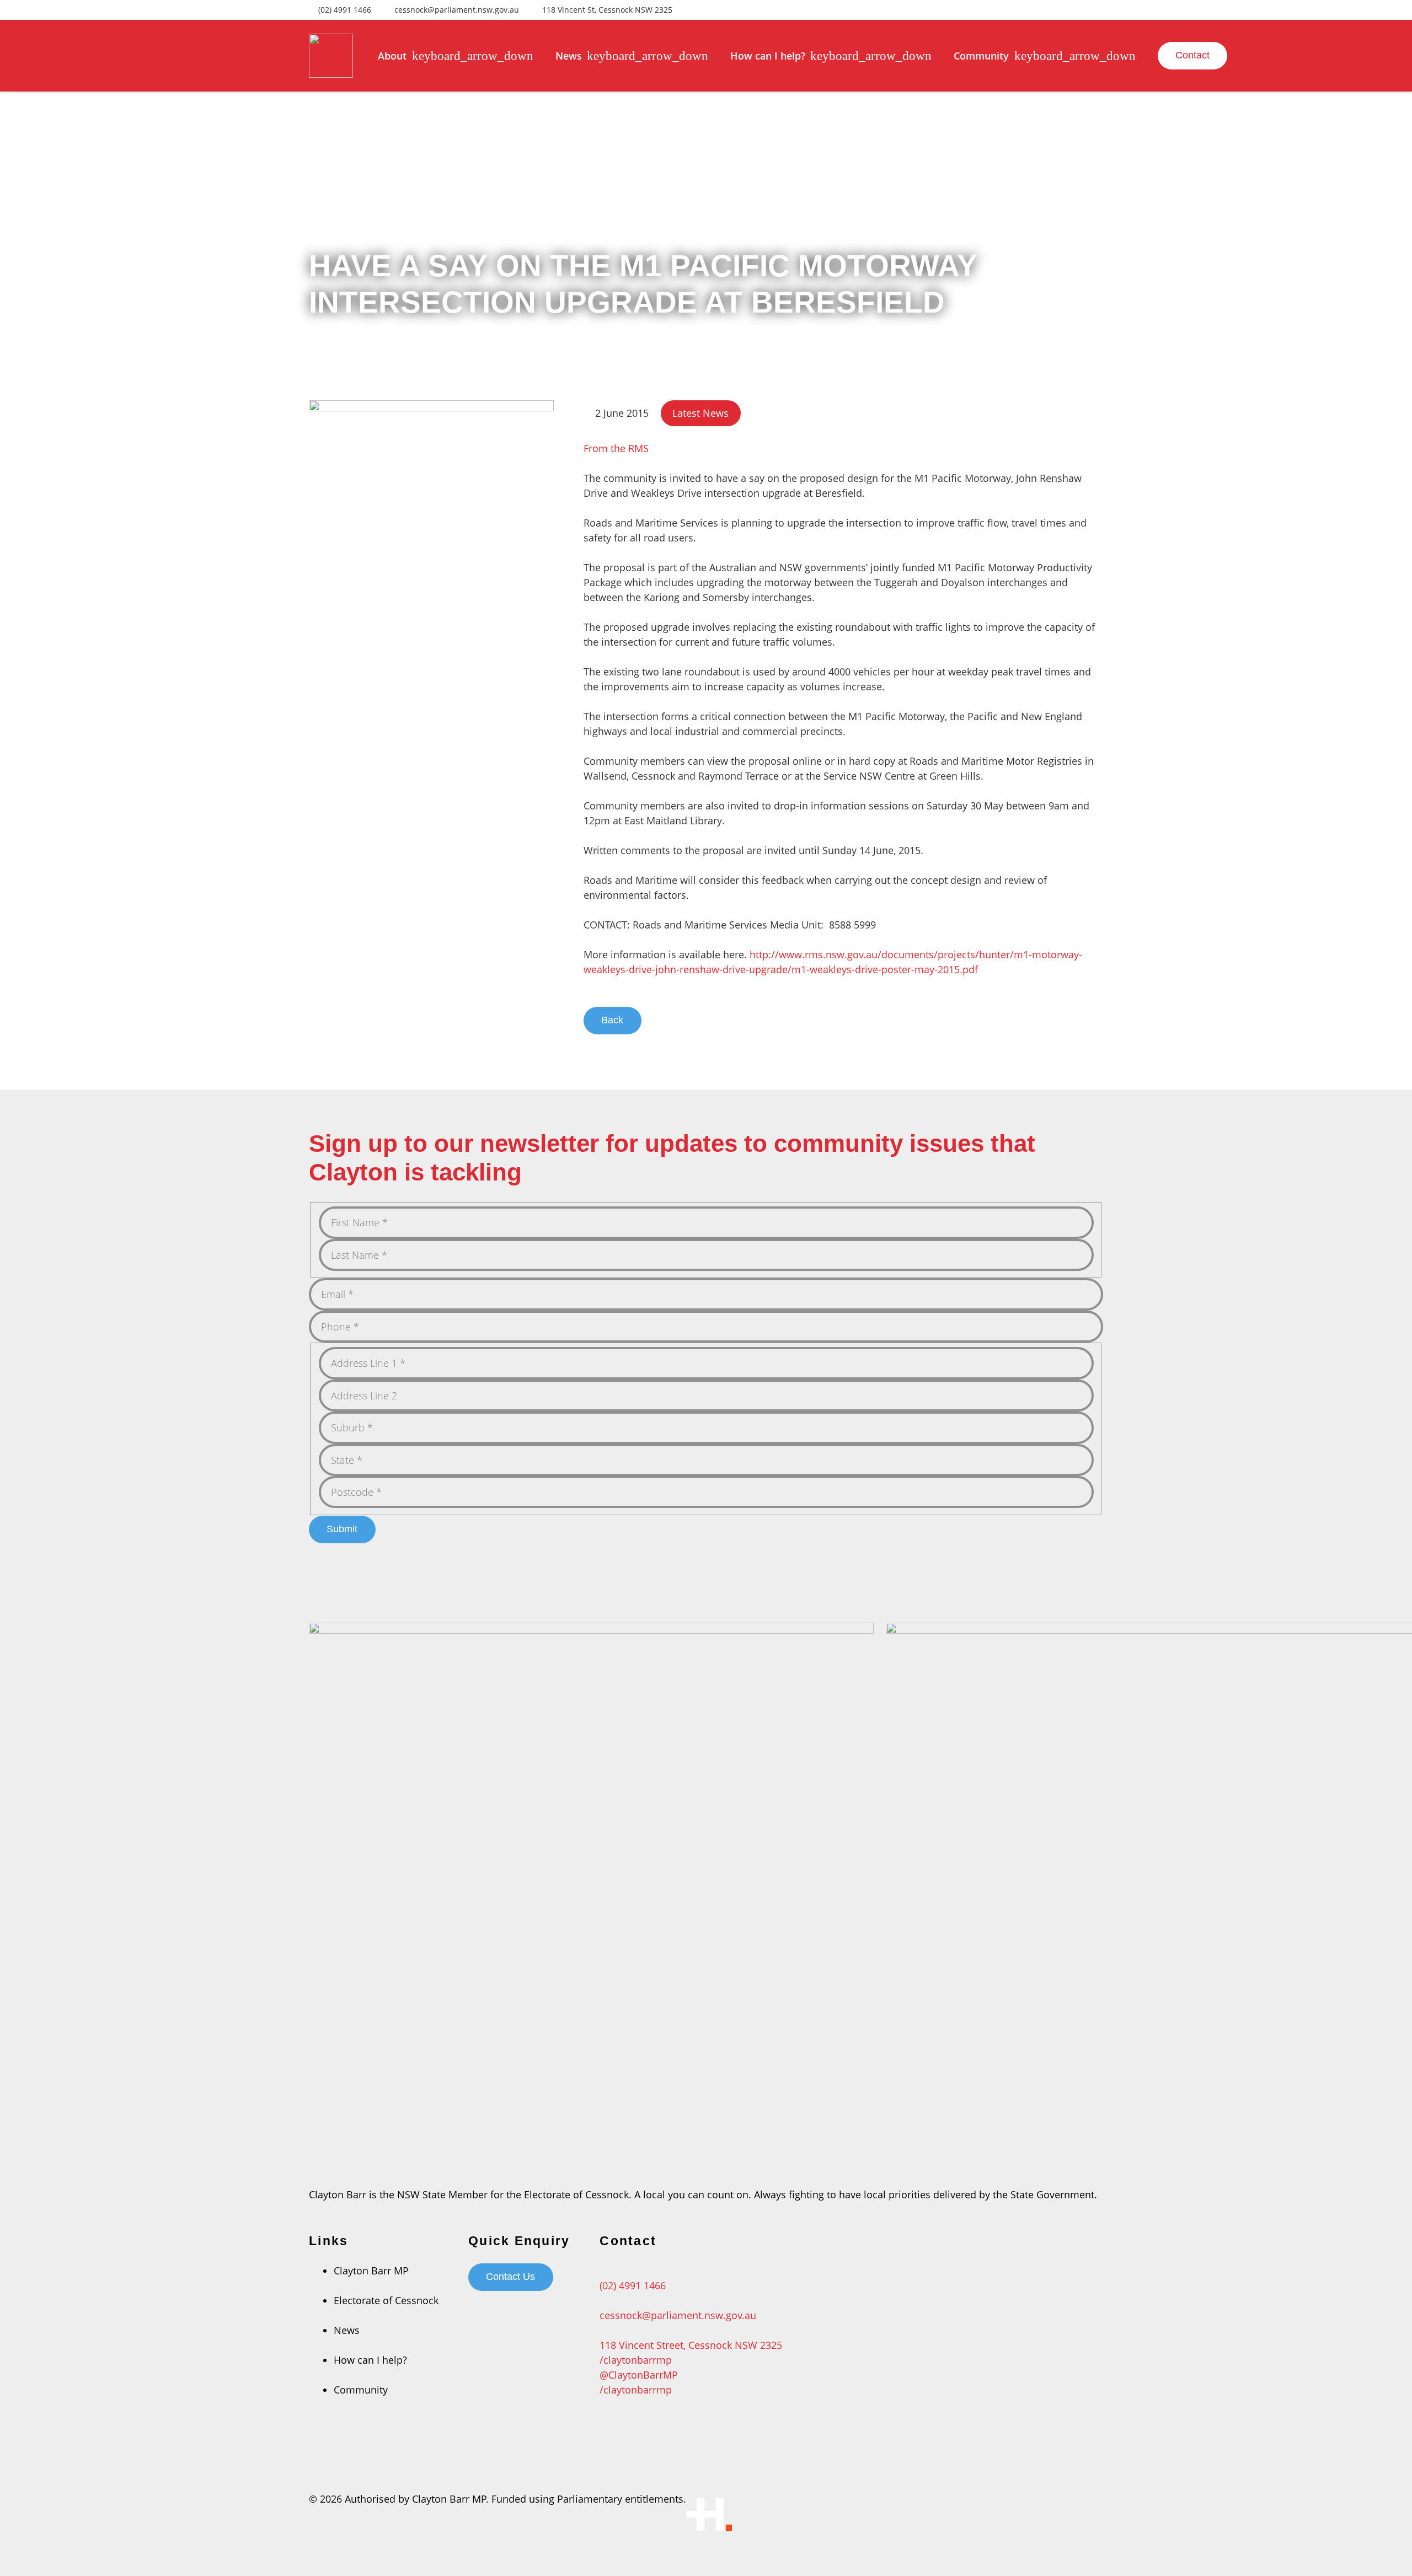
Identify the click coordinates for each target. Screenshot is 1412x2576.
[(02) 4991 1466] (691, 2271)
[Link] (331, 56)
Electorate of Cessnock (386, 2300)
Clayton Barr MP (371, 2271)
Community (361, 2390)
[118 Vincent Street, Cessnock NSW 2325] (691, 2330)
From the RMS (616, 448)
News (347, 2330)
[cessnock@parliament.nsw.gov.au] (691, 2301)
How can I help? (370, 2360)
